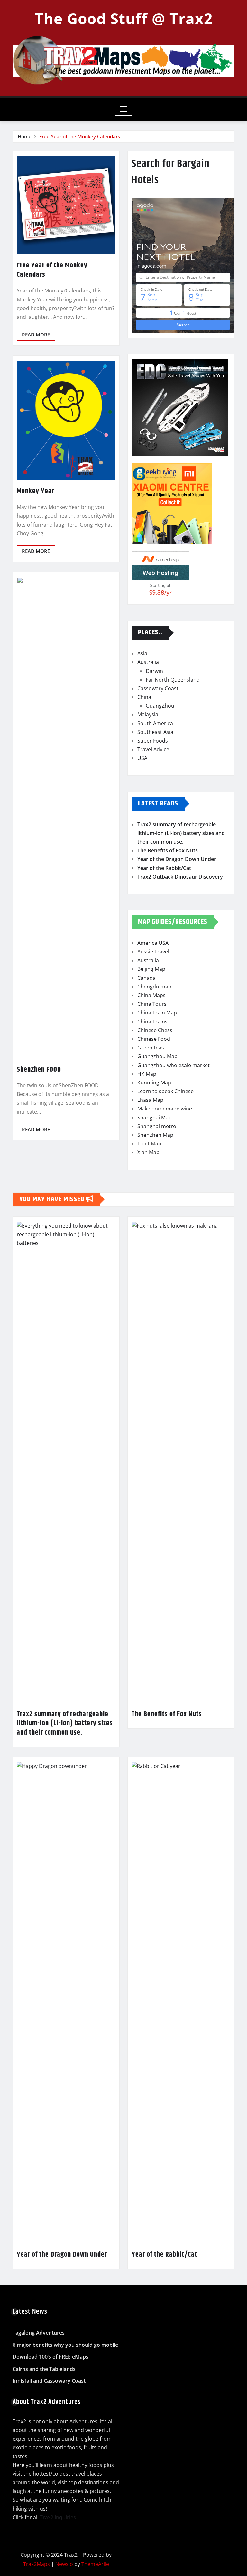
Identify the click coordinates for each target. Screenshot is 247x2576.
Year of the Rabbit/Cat (164, 868)
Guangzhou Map (157, 1056)
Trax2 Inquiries (58, 2517)
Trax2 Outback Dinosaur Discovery (180, 877)
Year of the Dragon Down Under (177, 859)
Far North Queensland (173, 680)
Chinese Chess (155, 1030)
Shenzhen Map (155, 1135)
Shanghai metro (157, 1126)
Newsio (64, 2564)
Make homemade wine (165, 1109)
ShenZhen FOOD (39, 1070)
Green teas (151, 1048)
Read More (36, 335)
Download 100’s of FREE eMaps (50, 2357)
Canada (146, 978)
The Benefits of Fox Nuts (168, 850)
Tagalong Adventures (39, 2333)
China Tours (152, 1004)
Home (25, 136)
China (144, 697)
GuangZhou (160, 706)
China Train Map (157, 1013)
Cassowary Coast (158, 688)
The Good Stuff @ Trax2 (124, 18)
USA (142, 758)
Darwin (154, 671)
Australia (148, 662)
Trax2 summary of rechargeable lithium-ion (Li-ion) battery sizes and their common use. (181, 833)
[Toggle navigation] (124, 109)
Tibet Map (149, 1144)
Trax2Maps (37, 2564)
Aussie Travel (153, 952)
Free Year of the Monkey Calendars (80, 136)
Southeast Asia (155, 732)
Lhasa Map (150, 1100)
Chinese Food (154, 1039)
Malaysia (148, 714)
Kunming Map (154, 1083)
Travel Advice (153, 749)
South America (155, 723)
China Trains (152, 1022)
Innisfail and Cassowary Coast (49, 2381)
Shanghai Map (155, 1118)
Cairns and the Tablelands (44, 2369)
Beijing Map (151, 969)
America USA (153, 943)
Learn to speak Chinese (165, 1091)
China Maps (151, 995)
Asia (142, 653)
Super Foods (153, 741)
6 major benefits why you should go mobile (65, 2345)
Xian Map (148, 1152)
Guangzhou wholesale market (174, 1065)
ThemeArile (95, 2564)
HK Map (147, 1074)
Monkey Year (36, 491)
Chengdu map (154, 987)
